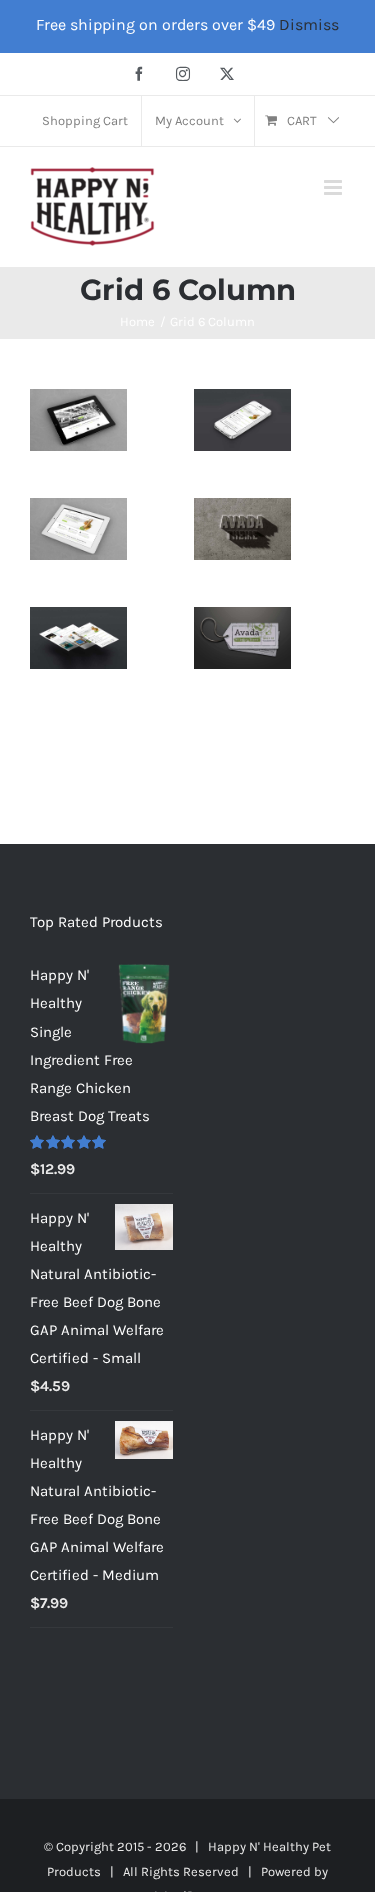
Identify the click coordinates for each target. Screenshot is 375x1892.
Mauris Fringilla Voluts (243, 437)
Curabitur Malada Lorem (79, 655)
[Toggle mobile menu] (334, 187)
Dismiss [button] (309, 24)
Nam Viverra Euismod (243, 546)
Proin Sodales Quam (79, 546)
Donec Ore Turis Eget (79, 424)
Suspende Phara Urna (243, 655)
